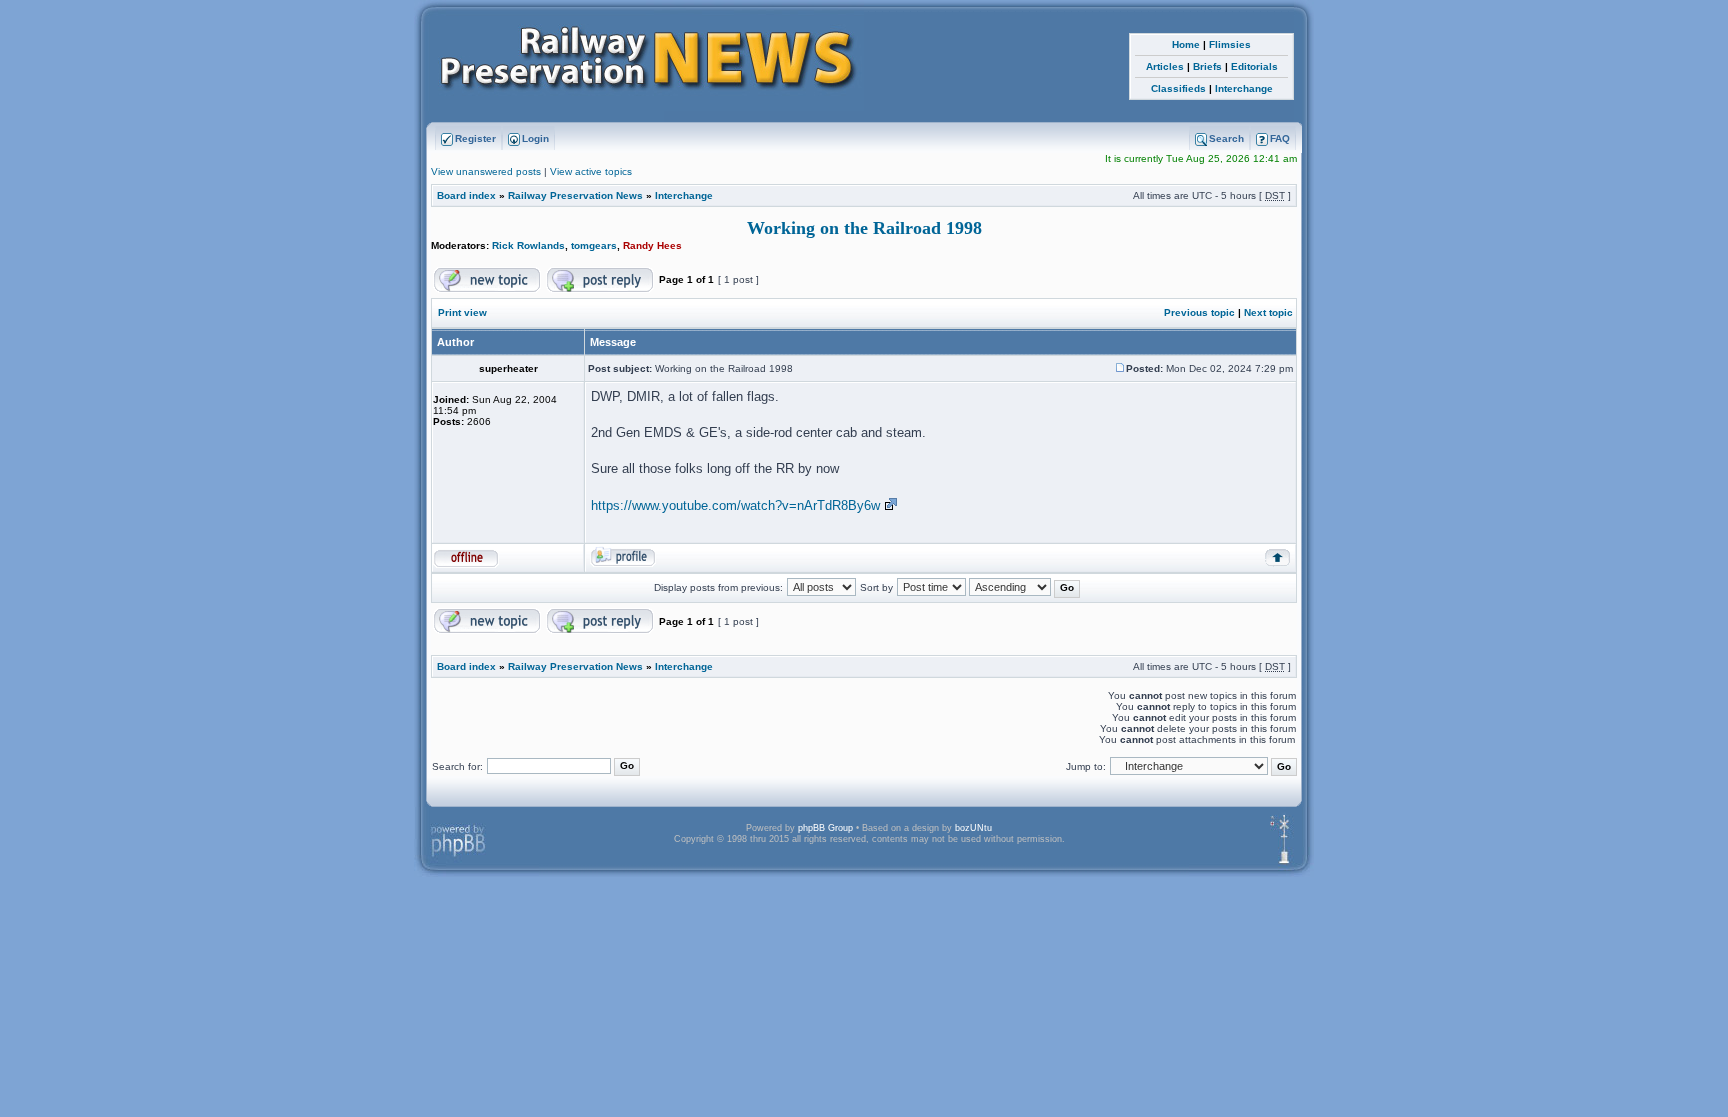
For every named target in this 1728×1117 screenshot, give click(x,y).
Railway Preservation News (575, 195)
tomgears (594, 245)
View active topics (591, 171)
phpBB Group (825, 828)
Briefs (1207, 66)
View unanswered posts (486, 171)
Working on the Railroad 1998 (864, 228)
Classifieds (1178, 88)
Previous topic (1199, 312)
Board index (466, 195)
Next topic (1268, 312)
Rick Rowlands (528, 245)
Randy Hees (652, 245)
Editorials (1254, 66)
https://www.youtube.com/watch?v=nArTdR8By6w (735, 505)
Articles (1165, 66)
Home (1186, 44)
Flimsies (1230, 44)
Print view (462, 312)
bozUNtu (973, 828)
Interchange (1244, 88)
